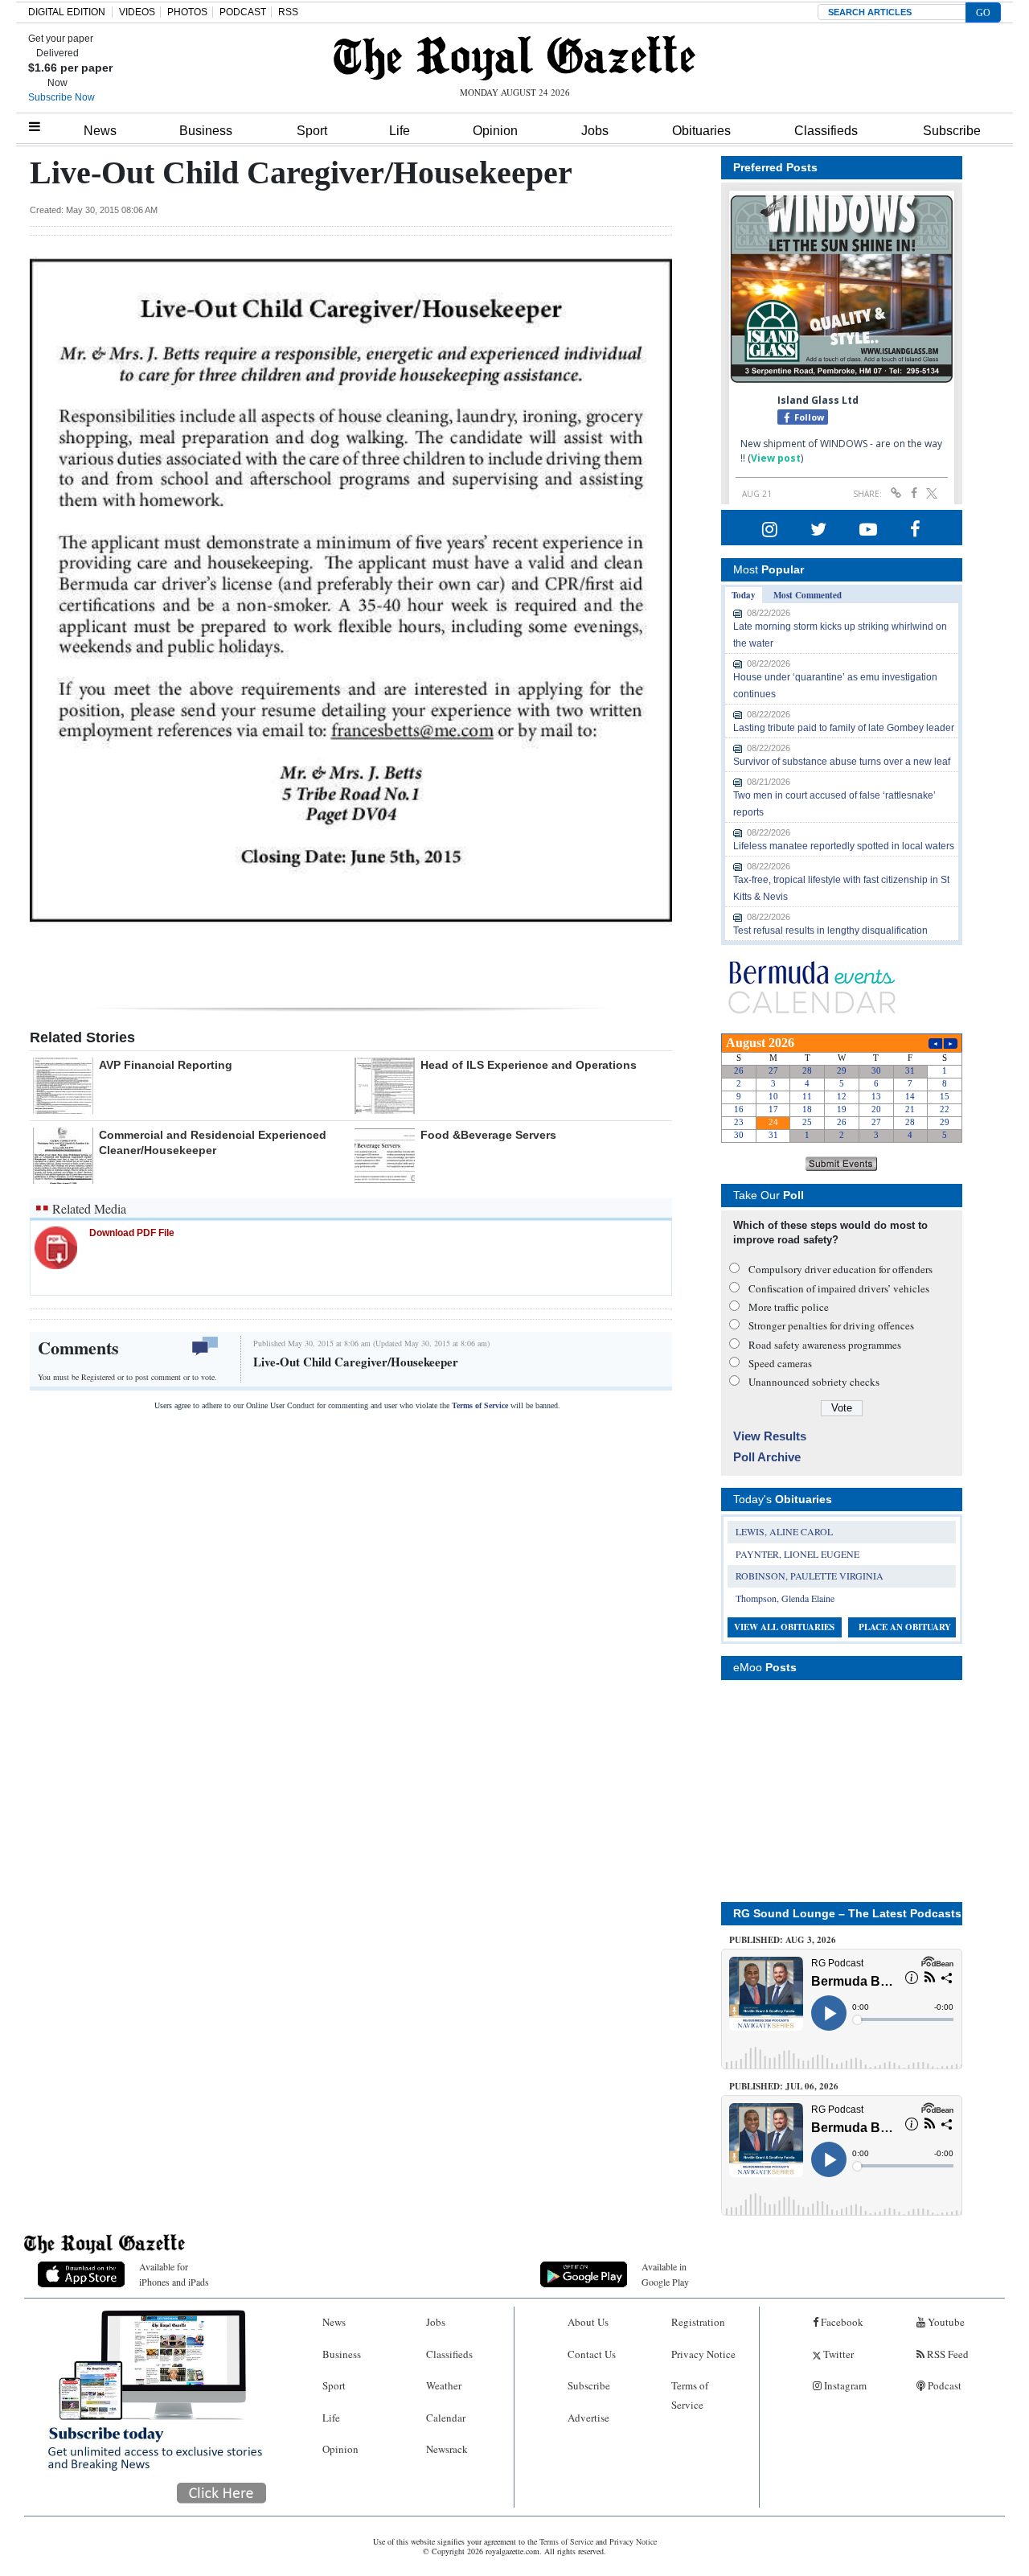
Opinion (495, 131)
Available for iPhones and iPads (174, 2274)
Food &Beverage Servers (488, 1135)
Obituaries (701, 131)
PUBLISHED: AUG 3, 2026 (783, 1940)
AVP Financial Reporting (166, 1065)
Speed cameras (780, 1363)
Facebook (841, 2322)
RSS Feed (947, 2354)
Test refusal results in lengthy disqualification (830, 931)
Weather (444, 2385)
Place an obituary (905, 1627)
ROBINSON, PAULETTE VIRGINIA (810, 1576)
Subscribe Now (61, 97)
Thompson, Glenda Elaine (785, 1598)
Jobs (595, 131)
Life (400, 131)
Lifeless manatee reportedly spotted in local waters (844, 846)
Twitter (837, 2354)
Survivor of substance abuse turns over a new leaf (842, 762)
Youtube (945, 2322)
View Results (770, 1436)
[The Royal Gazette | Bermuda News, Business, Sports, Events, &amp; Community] (514, 58)
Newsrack (447, 2449)
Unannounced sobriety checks (814, 1382)
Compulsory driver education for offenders (840, 1269)
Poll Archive (767, 1457)
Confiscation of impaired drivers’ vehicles (839, 1288)
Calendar (446, 2418)
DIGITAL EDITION (67, 12)
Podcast (943, 2385)
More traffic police (789, 1307)
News (100, 131)
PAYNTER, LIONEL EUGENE (797, 1554)
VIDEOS (137, 12)
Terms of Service (480, 1405)
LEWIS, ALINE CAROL (784, 1531)
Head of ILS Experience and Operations (529, 1065)
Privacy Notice (703, 2354)
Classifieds (826, 131)
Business (206, 131)
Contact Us (592, 2354)
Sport (312, 131)
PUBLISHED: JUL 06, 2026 (784, 2086)
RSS (288, 12)
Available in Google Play (665, 2274)
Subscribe (952, 131)
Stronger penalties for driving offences (831, 1325)
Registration (698, 2322)
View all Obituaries (784, 1627)
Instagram (844, 2385)
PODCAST (243, 12)
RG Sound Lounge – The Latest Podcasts (847, 1913)
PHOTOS (187, 12)
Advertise (588, 2418)
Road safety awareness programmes (825, 1345)
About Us (588, 2322)
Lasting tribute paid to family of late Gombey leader (844, 728)
